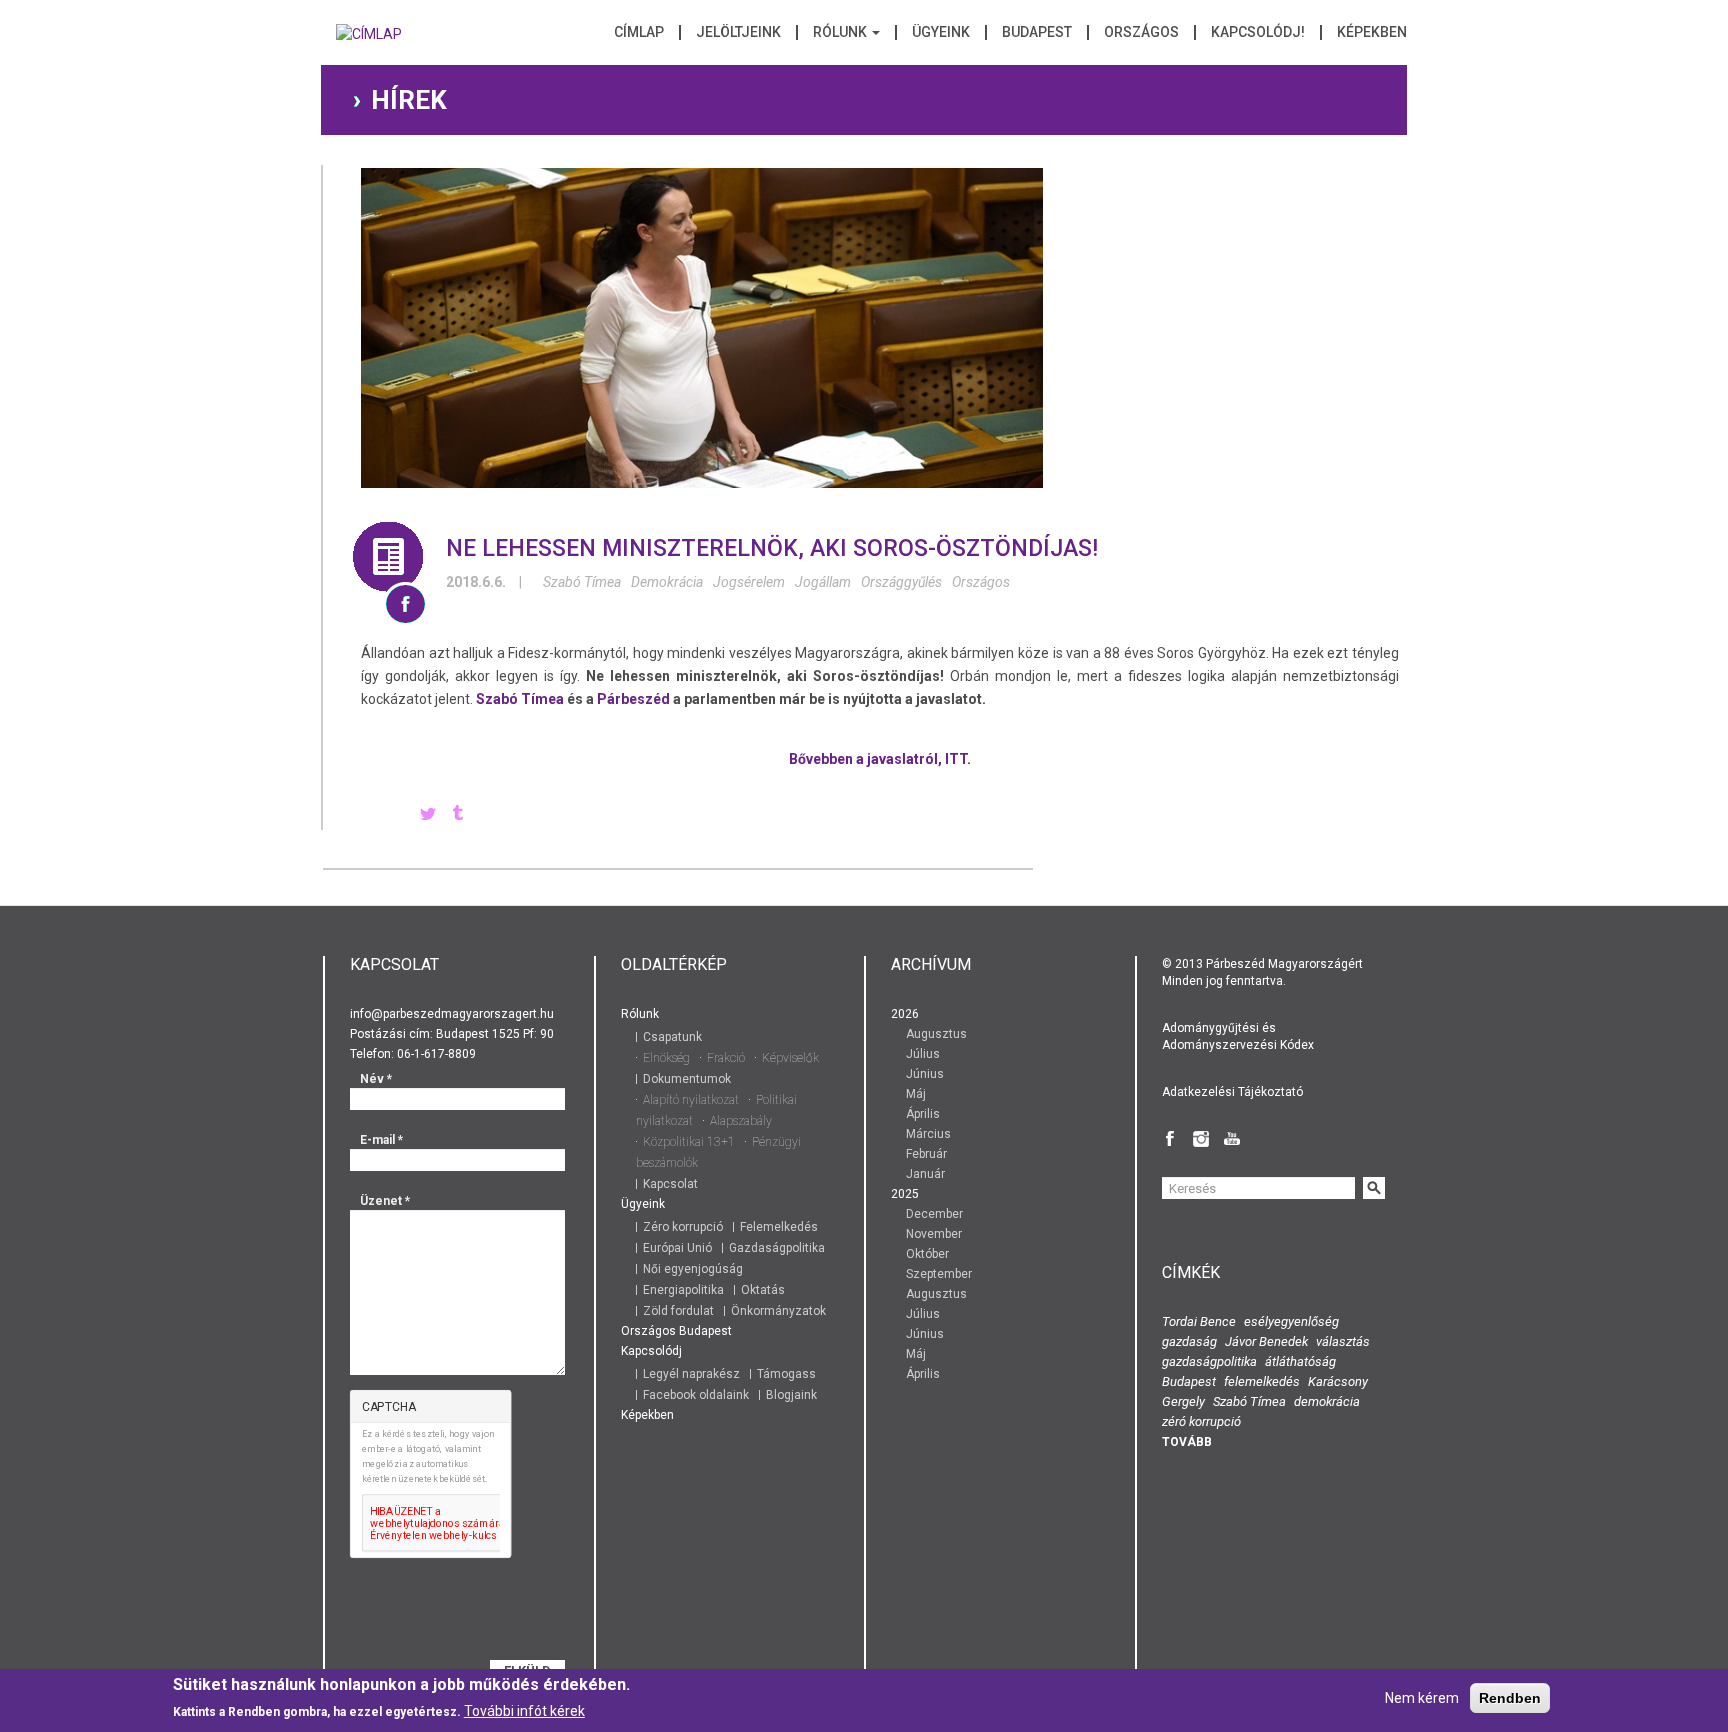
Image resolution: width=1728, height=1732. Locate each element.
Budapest (1037, 32)
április (923, 1114)
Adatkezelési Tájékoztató (1232, 1092)
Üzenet (385, 1201)
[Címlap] (369, 40)
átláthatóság (1300, 1361)
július (923, 1054)
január (925, 1174)
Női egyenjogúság (693, 1269)
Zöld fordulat (678, 1311)
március (928, 1134)
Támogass (786, 1374)
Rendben (1510, 1698)
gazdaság (1189, 1341)
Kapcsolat (670, 1184)
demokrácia (667, 582)
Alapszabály (741, 1121)
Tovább (1187, 1442)
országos (981, 582)
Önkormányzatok (778, 1311)
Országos (1141, 32)
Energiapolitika (683, 1290)
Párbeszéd (633, 699)
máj (916, 1094)
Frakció (726, 1058)
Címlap (639, 32)
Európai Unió (677, 1248)
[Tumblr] (458, 815)
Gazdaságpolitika (777, 1248)
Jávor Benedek (1266, 1341)
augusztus (936, 1034)
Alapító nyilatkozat (691, 1100)
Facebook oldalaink (696, 1395)
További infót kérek (524, 1711)
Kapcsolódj (651, 1351)
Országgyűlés (901, 582)
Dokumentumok (687, 1079)
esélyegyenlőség (1291, 1321)
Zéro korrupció (683, 1227)
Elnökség (666, 1058)
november (934, 1234)
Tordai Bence (1199, 1321)
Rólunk (841, 32)
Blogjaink (791, 1395)
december (934, 1214)
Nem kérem (1422, 1698)
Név (376, 1079)
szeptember (939, 1274)
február (926, 1154)
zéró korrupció (1201, 1421)
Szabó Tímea (582, 582)
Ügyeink (941, 32)
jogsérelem (749, 582)
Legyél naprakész (691, 1374)
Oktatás (763, 1290)
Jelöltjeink (738, 32)
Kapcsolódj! (1258, 32)
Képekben (1372, 32)
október (927, 1254)
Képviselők (790, 1058)
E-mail (381, 1140)
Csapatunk (672, 1037)
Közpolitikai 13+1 (689, 1142)
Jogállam (823, 582)
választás (1343, 1341)
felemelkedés (1262, 1381)
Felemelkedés (779, 1227)
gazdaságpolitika (1209, 1361)
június (925, 1074)
